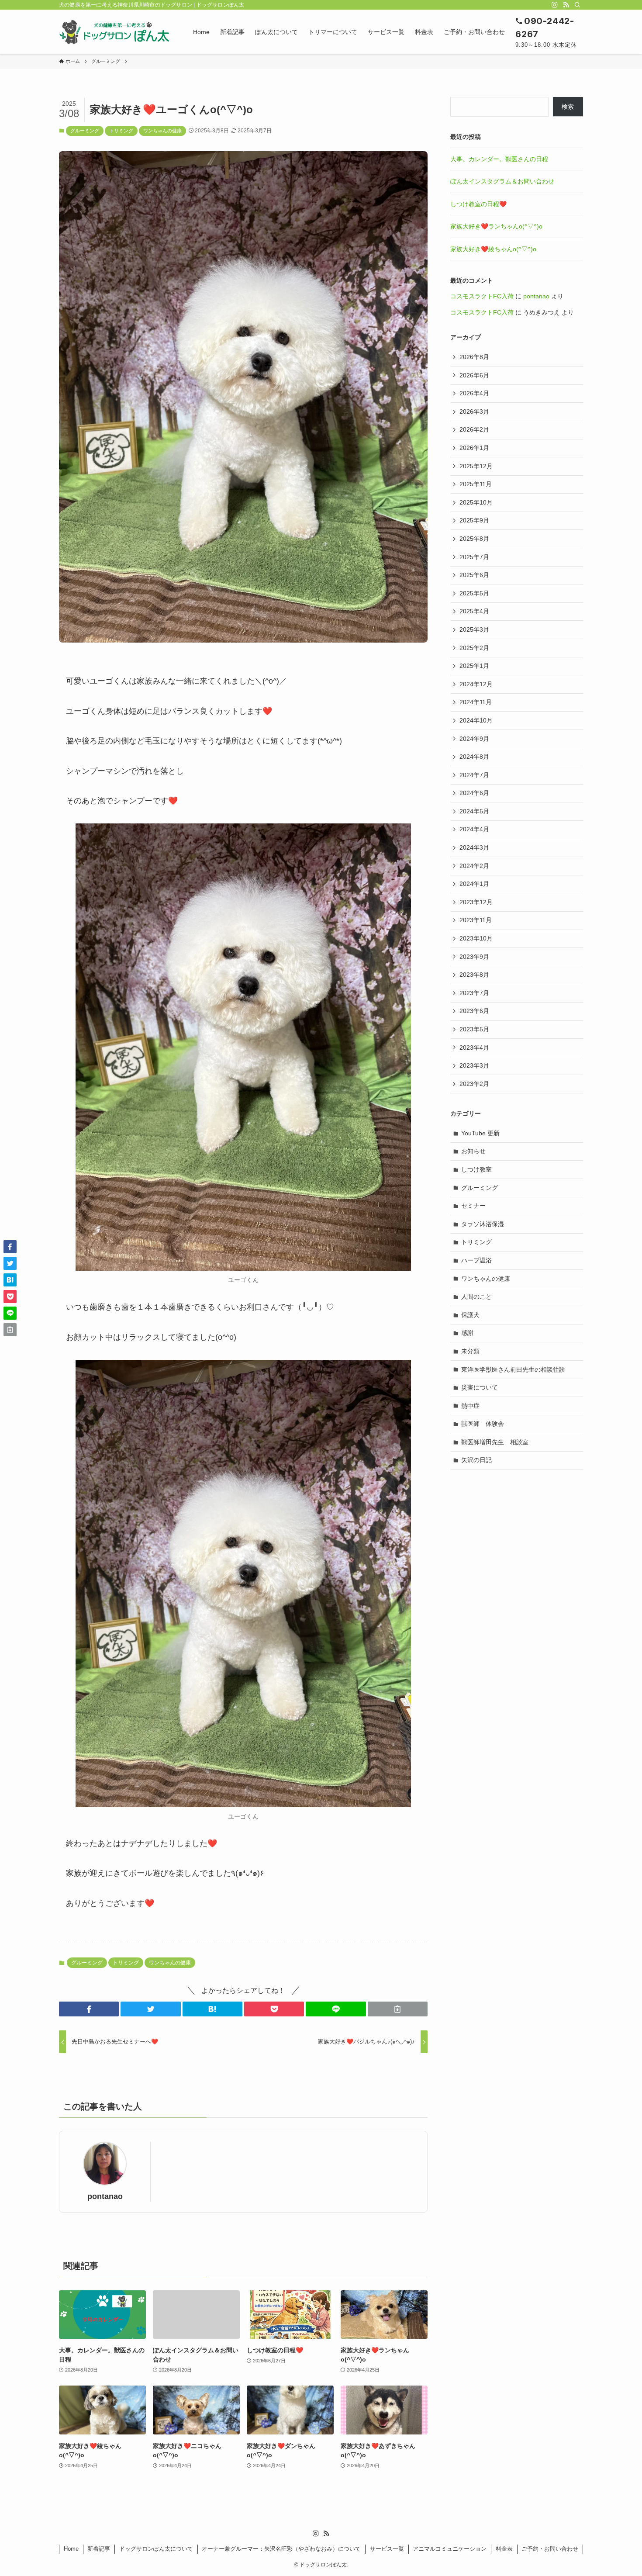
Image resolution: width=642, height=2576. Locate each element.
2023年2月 (474, 1084)
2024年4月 (474, 829)
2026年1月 (474, 448)
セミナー (473, 1206)
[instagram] (555, 5)
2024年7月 (474, 775)
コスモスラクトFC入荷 (482, 296)
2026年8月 (474, 357)
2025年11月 (476, 484)
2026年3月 (474, 411)
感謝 (467, 1333)
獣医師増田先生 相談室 (495, 1442)
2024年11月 (476, 702)
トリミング (121, 131)
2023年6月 (474, 1011)
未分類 (470, 1351)
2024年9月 (474, 739)
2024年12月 (476, 684)
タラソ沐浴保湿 (483, 1224)
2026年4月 (474, 393)
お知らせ (473, 1151)
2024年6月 (474, 793)
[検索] (577, 5)
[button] (89, 2009)
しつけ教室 (476, 1169)
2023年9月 (474, 957)
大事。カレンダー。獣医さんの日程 (499, 159)
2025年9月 (474, 520)
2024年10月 (476, 720)
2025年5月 (474, 593)
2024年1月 (474, 884)
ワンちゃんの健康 (162, 131)
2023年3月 (474, 1065)
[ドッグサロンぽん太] (115, 32)
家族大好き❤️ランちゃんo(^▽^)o (496, 226)
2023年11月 (476, 920)
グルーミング (85, 131)
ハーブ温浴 (476, 1260)
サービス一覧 (387, 2549)
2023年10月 (476, 938)
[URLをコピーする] (398, 2009)
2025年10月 (476, 502)
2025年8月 (474, 539)
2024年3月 (474, 847)
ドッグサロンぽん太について (156, 2549)
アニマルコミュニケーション (450, 2549)
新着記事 (99, 2549)
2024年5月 (474, 811)
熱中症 (470, 1406)
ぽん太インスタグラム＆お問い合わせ (502, 181)
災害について (480, 1387)
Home (71, 2549)
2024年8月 (474, 757)
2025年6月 (474, 575)
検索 (568, 107)
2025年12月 (476, 466)
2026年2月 (474, 429)
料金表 (504, 2549)
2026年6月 (474, 375)
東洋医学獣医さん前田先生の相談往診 (513, 1369)
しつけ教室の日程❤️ (478, 204)
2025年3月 (474, 629)
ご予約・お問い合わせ (550, 2549)
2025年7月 (474, 557)
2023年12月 (476, 902)
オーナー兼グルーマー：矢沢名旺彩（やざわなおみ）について (281, 2549)
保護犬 (470, 1315)
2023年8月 (474, 975)
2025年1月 (474, 666)
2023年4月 (474, 1048)
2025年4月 (474, 611)
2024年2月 (474, 866)
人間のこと (476, 1297)
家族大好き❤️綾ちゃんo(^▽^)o (493, 249)
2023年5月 (474, 1029)
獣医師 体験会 (483, 1424)
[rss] (566, 5)
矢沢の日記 (476, 1460)
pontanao (105, 2196)
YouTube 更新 (480, 1133)
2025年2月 (474, 648)
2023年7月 (474, 993)
